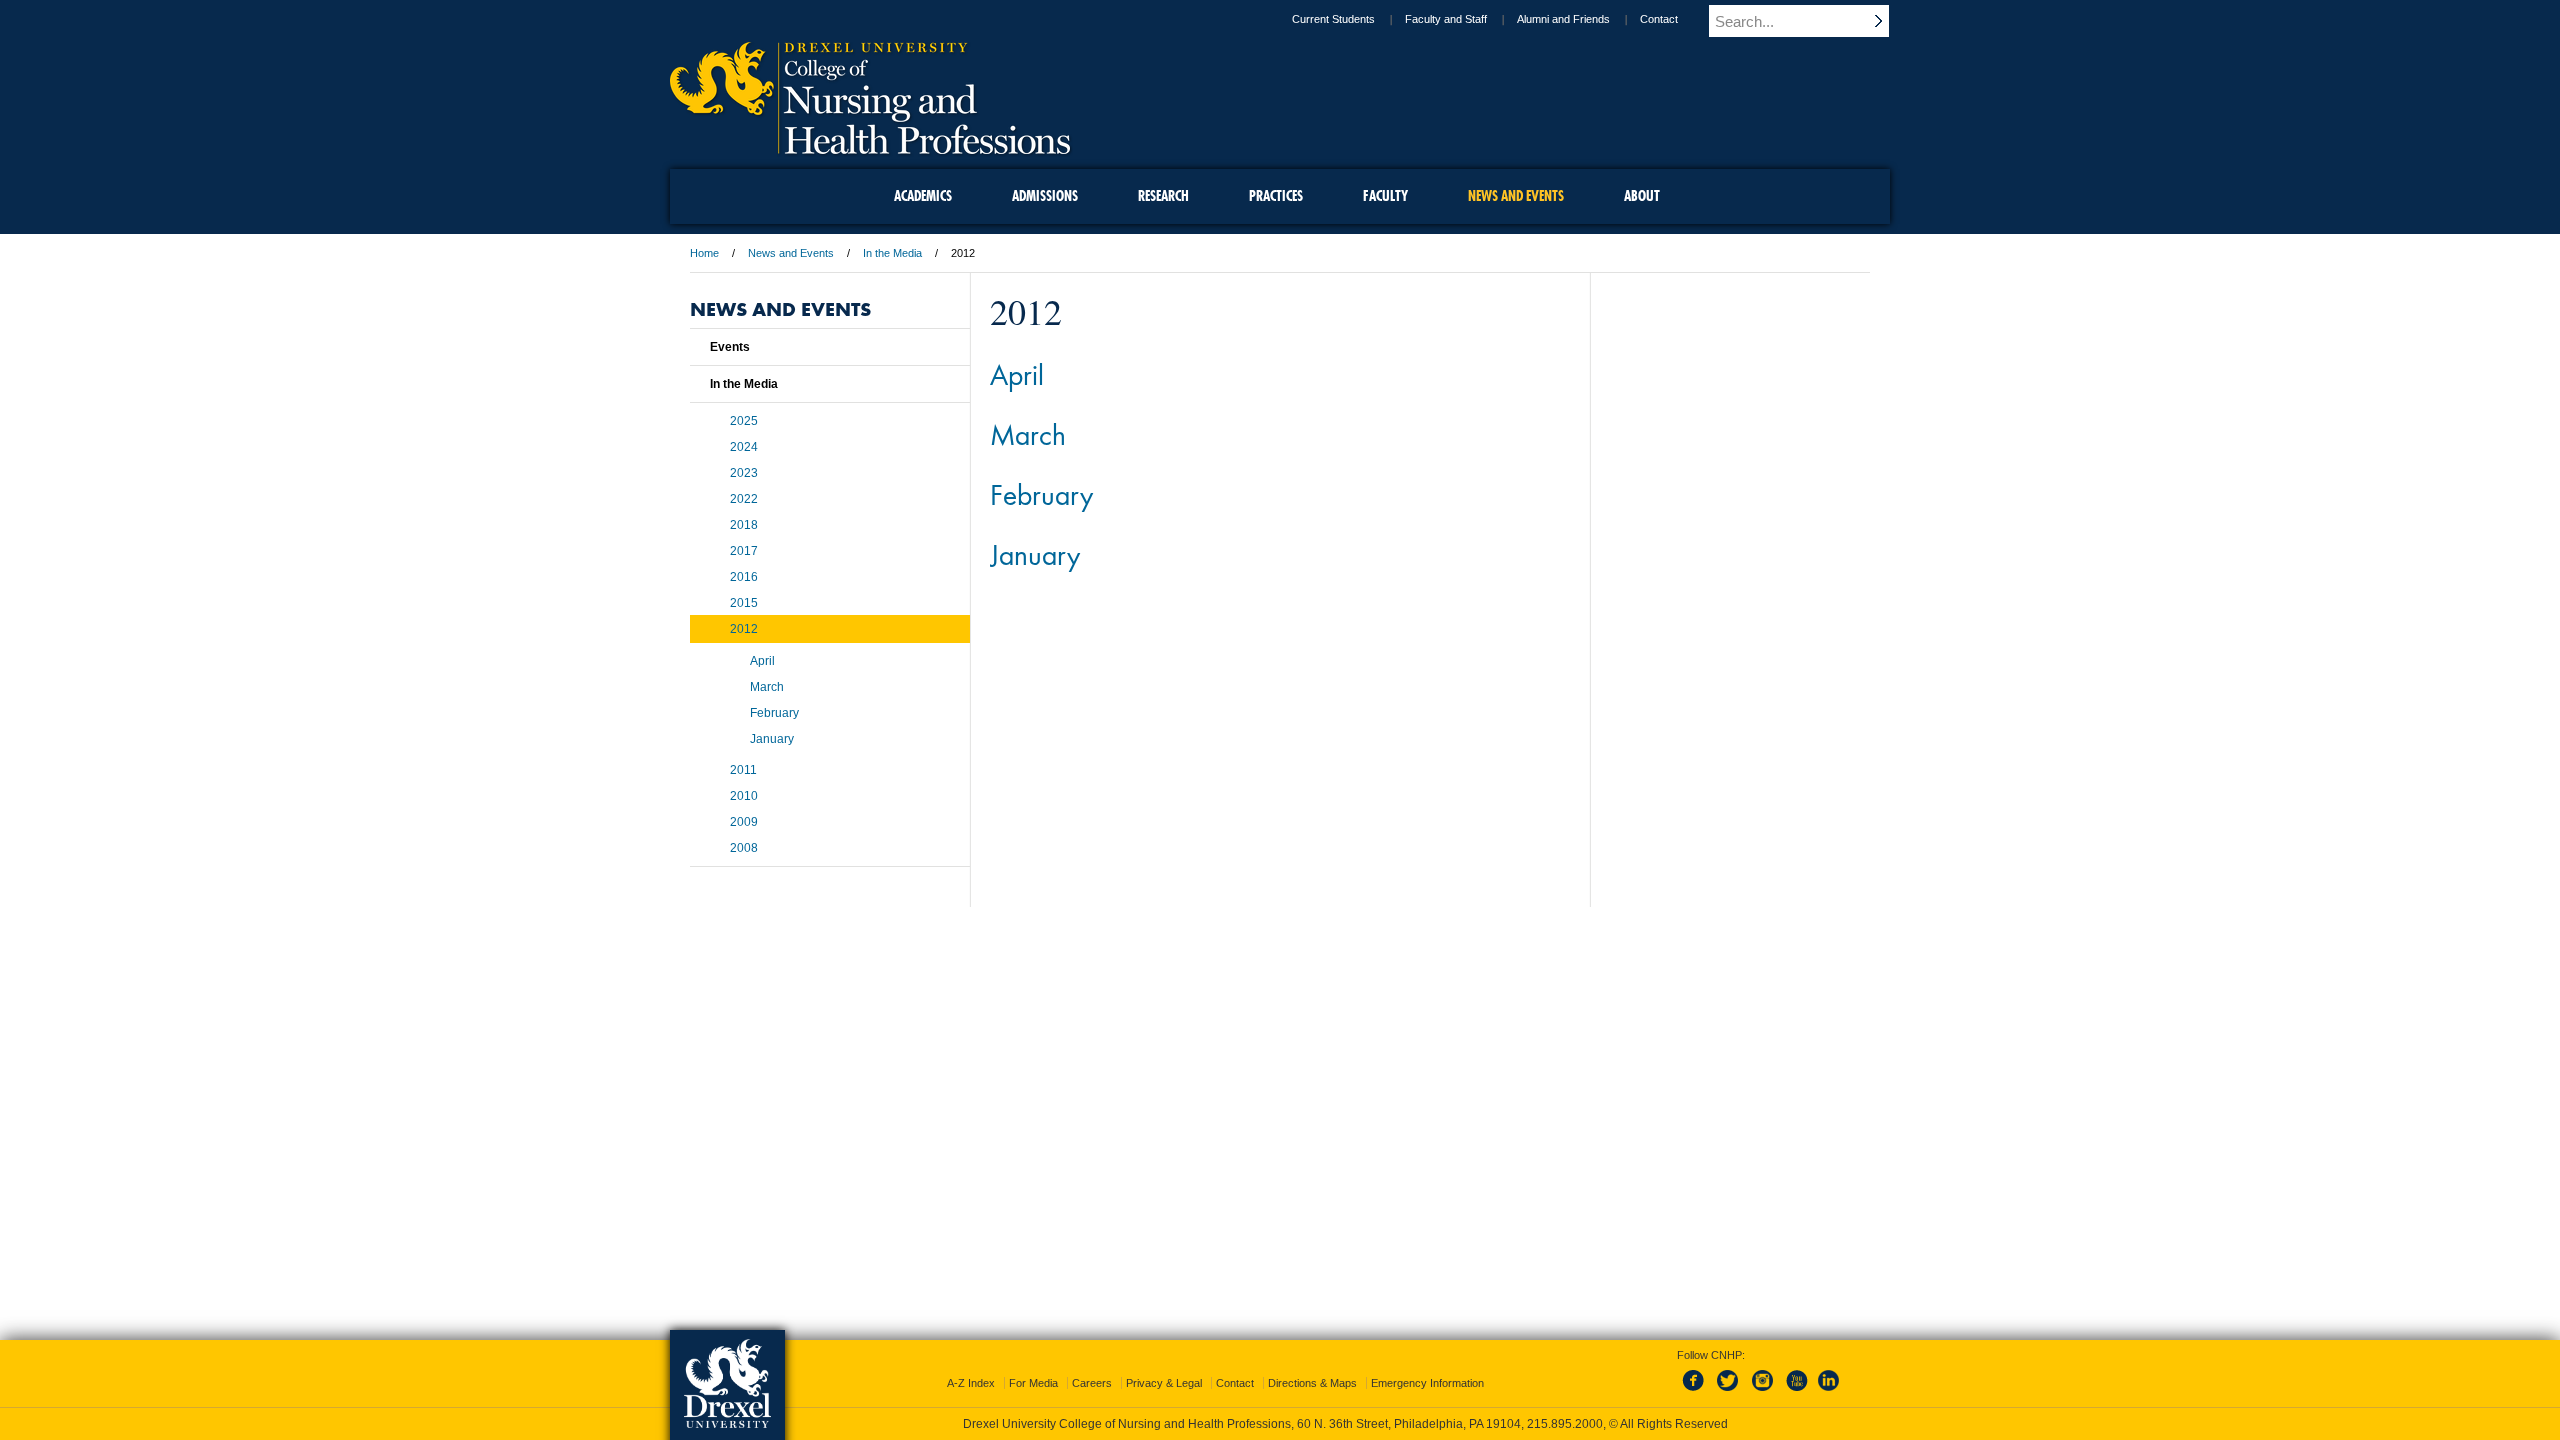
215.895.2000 (1565, 1424)
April (1017, 374)
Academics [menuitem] (923, 196)
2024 (744, 447)
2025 (744, 421)
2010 (744, 796)
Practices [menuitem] (1276, 196)
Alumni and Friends (1563, 19)
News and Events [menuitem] (1516, 196)
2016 (744, 577)
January (1035, 554)
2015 (744, 603)
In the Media (892, 253)
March (1028, 434)
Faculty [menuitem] (1385, 196)
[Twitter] (1730, 1392)
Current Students (1333, 19)
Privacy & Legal (1164, 1383)
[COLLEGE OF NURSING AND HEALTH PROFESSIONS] (870, 147)
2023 (744, 473)
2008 (744, 848)
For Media (1033, 1383)
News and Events (791, 253)
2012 (744, 629)
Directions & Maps (1312, 1383)
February (1041, 494)
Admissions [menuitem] (1045, 196)
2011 (743, 770)
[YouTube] (1796, 1392)
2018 (744, 525)
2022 (744, 499)
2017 (744, 551)
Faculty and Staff (1446, 19)
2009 (744, 822)
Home (704, 253)
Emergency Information (1427, 1383)
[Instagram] (1763, 1392)
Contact (1659, 19)
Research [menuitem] (1163, 196)
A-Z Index (971, 1383)
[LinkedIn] (1829, 1392)
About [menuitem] (1642, 196)
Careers (1092, 1383)
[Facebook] (1697, 1392)
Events (730, 347)
